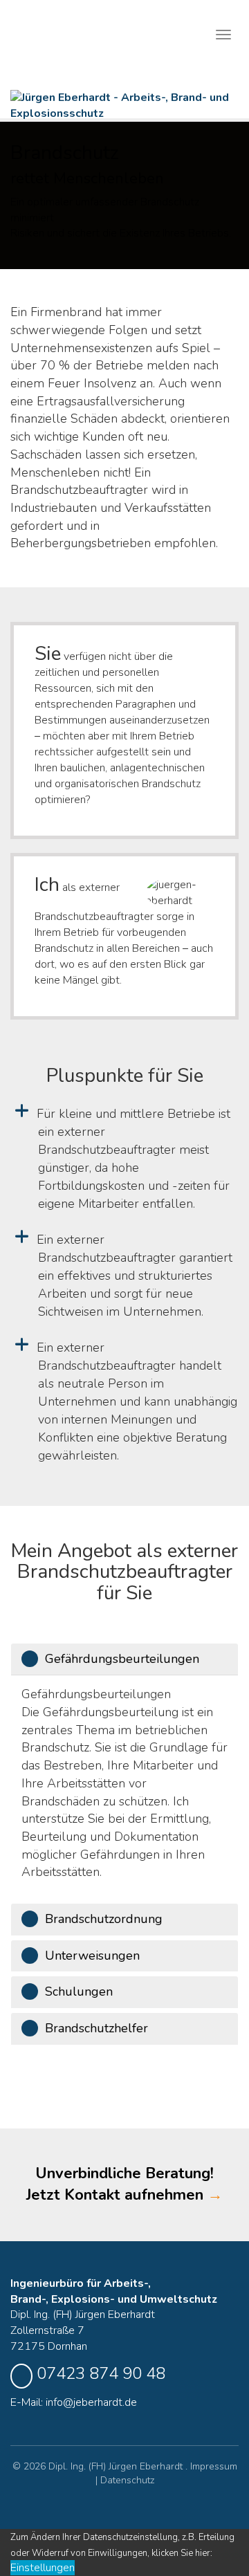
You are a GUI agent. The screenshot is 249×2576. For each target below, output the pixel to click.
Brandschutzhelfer (96, 2028)
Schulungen (79, 1991)
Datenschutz (127, 2480)
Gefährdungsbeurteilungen (122, 1659)
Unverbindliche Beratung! (124, 2184)
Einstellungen (43, 2568)
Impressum (214, 2466)
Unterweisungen (92, 1956)
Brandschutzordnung (104, 1919)
